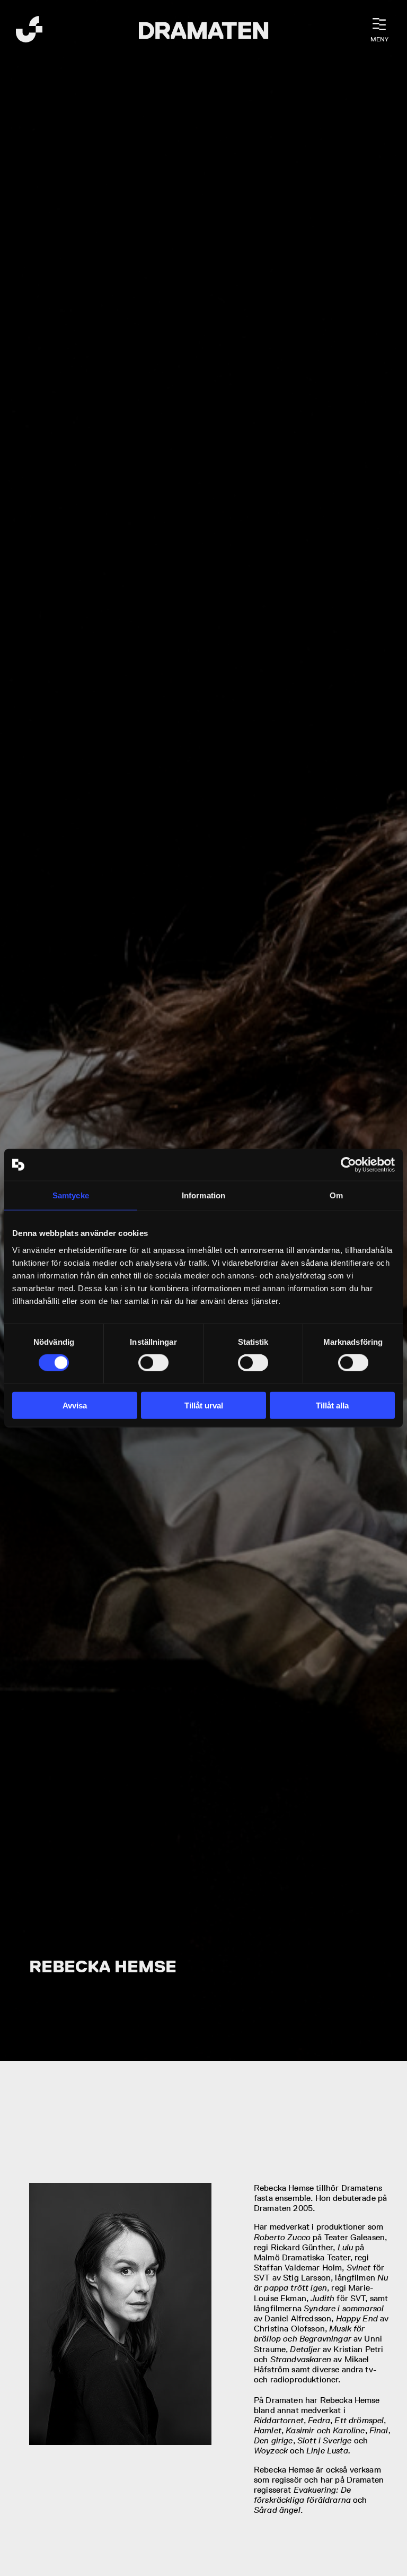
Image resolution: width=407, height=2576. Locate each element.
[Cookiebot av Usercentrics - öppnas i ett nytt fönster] (348, 1165)
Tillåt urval (204, 1405)
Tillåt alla (332, 1405)
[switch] (153, 1363)
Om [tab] (336, 1195)
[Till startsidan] (29, 31)
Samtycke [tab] (71, 1195)
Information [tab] (203, 1195)
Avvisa (75, 1405)
